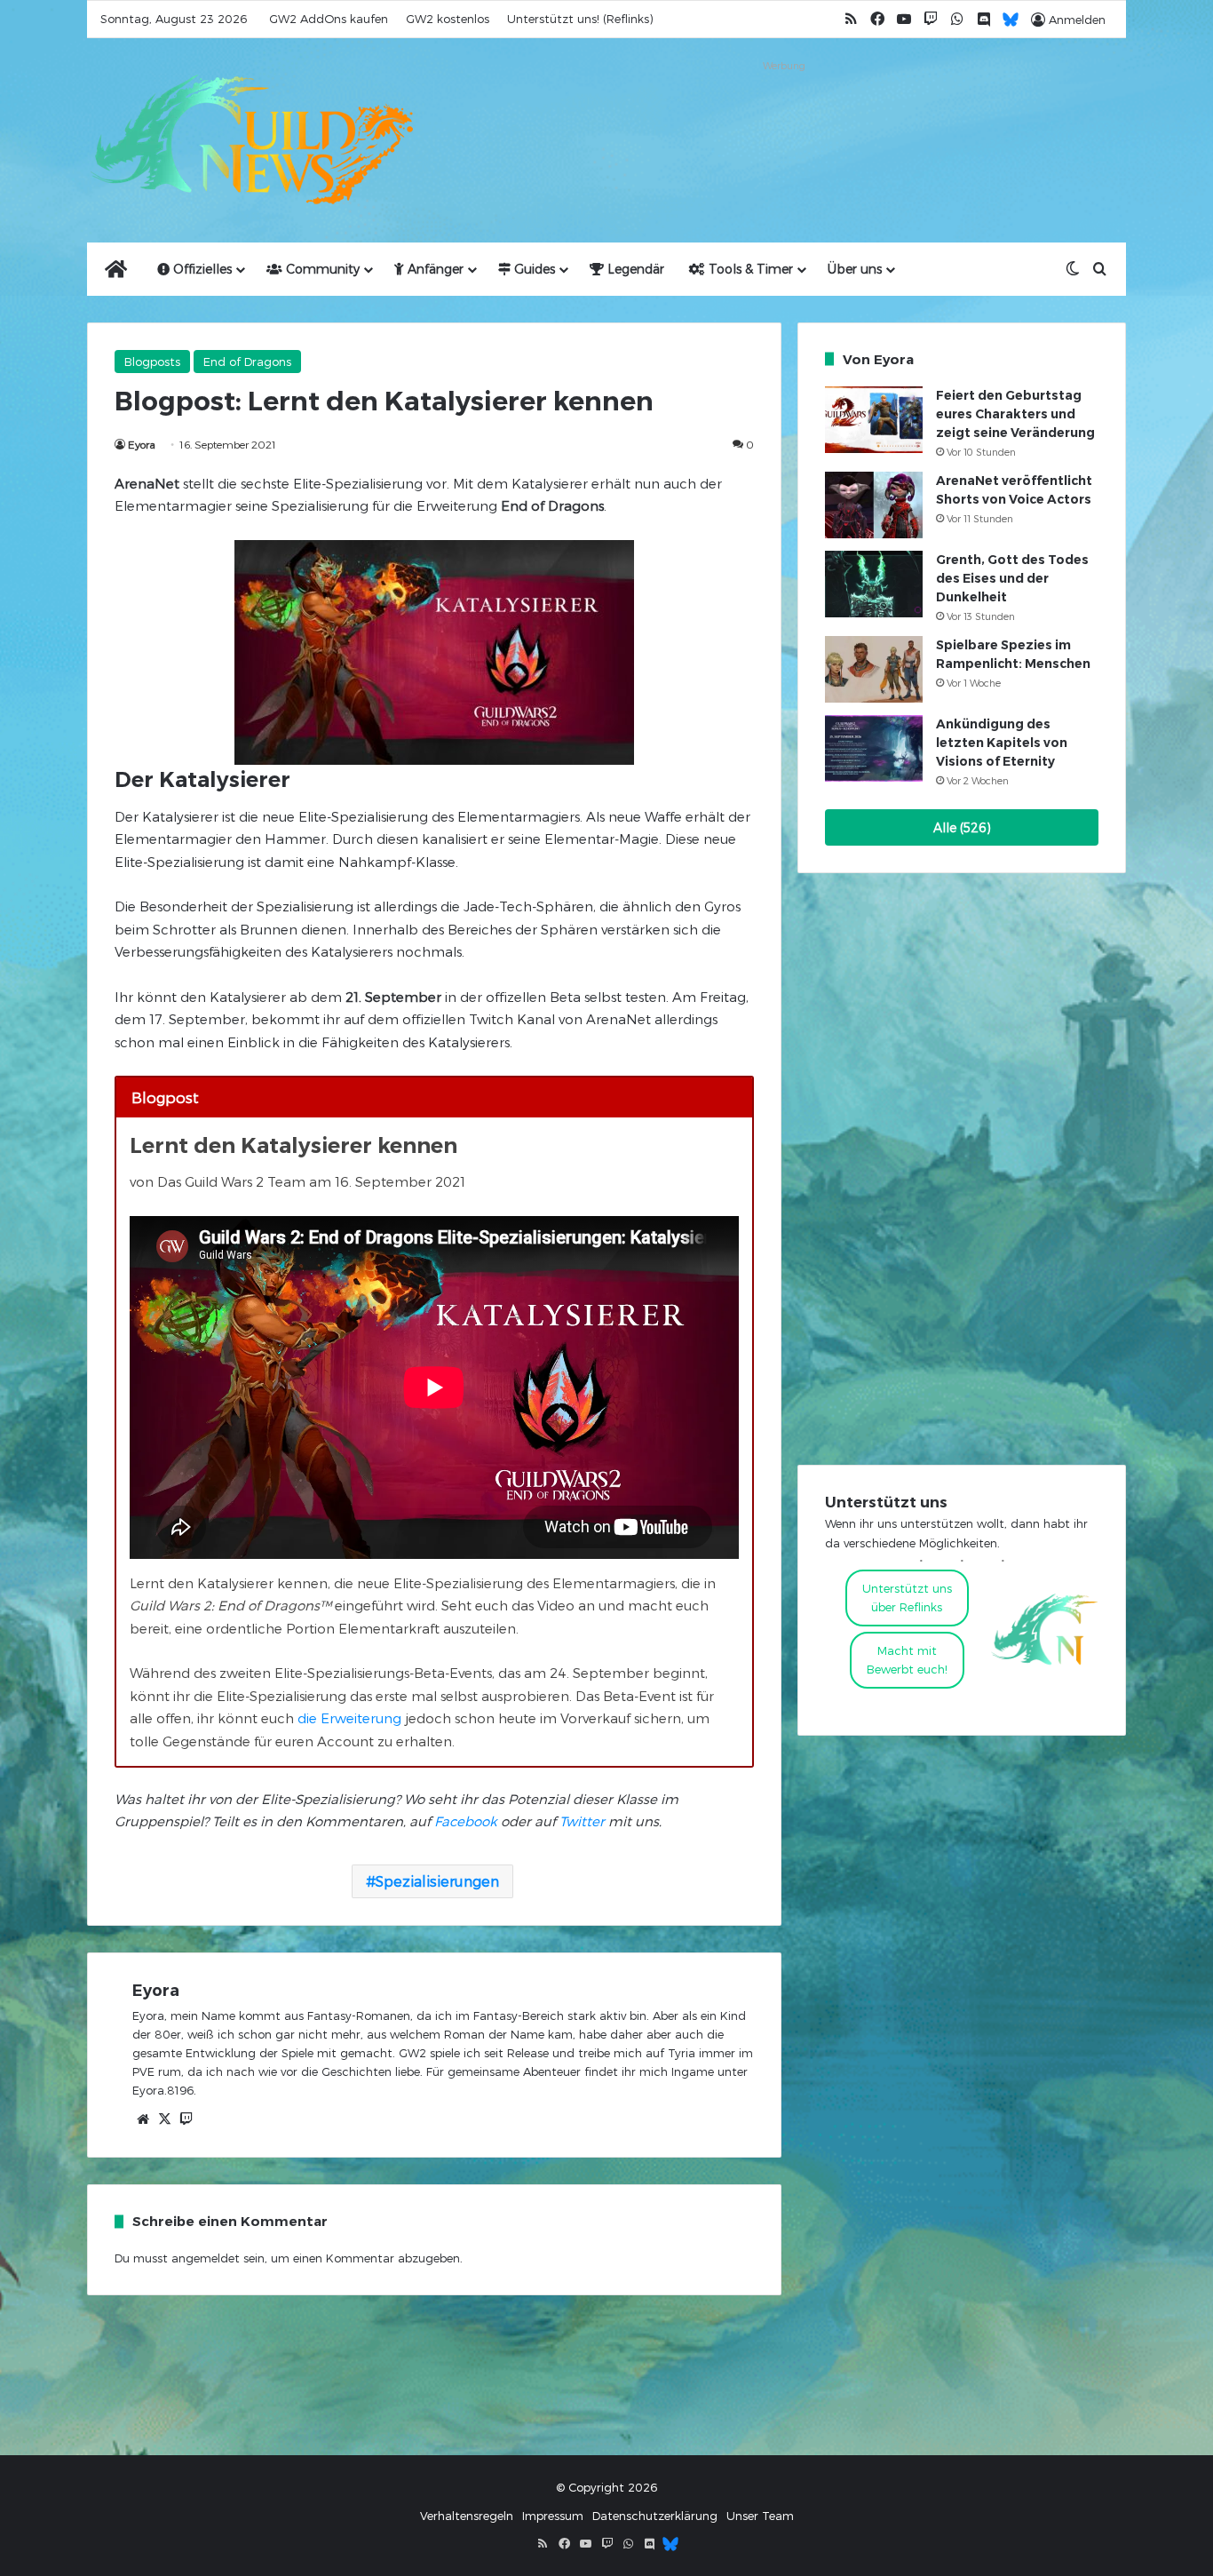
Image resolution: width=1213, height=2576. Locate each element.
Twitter (582, 1821)
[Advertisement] (784, 117)
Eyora (142, 444)
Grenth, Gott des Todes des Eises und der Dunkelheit (1012, 578)
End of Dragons (247, 362)
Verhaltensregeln (467, 2516)
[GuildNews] (251, 140)
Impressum (553, 2516)
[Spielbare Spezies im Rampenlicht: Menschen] (874, 669)
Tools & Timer (749, 269)
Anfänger (434, 269)
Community (321, 269)
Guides (533, 269)
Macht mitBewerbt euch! (907, 1660)
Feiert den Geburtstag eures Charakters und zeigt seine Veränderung (1015, 414)
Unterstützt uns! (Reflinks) (580, 19)
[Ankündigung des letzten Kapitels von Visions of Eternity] (874, 748)
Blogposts (152, 362)
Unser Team (760, 2516)
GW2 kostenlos (448, 19)
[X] (164, 2119)
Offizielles (201, 269)
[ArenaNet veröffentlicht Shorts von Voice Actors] (874, 505)
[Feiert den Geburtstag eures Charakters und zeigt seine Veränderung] (874, 420)
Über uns (855, 269)
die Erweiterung (349, 1718)
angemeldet (206, 2258)
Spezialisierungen (437, 1881)
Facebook (466, 1821)
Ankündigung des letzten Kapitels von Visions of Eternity (1002, 743)
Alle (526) (962, 827)
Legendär (634, 269)
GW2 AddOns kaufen (329, 19)
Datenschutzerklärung (655, 2516)
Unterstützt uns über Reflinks (907, 1598)
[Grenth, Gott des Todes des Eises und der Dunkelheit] (874, 584)
